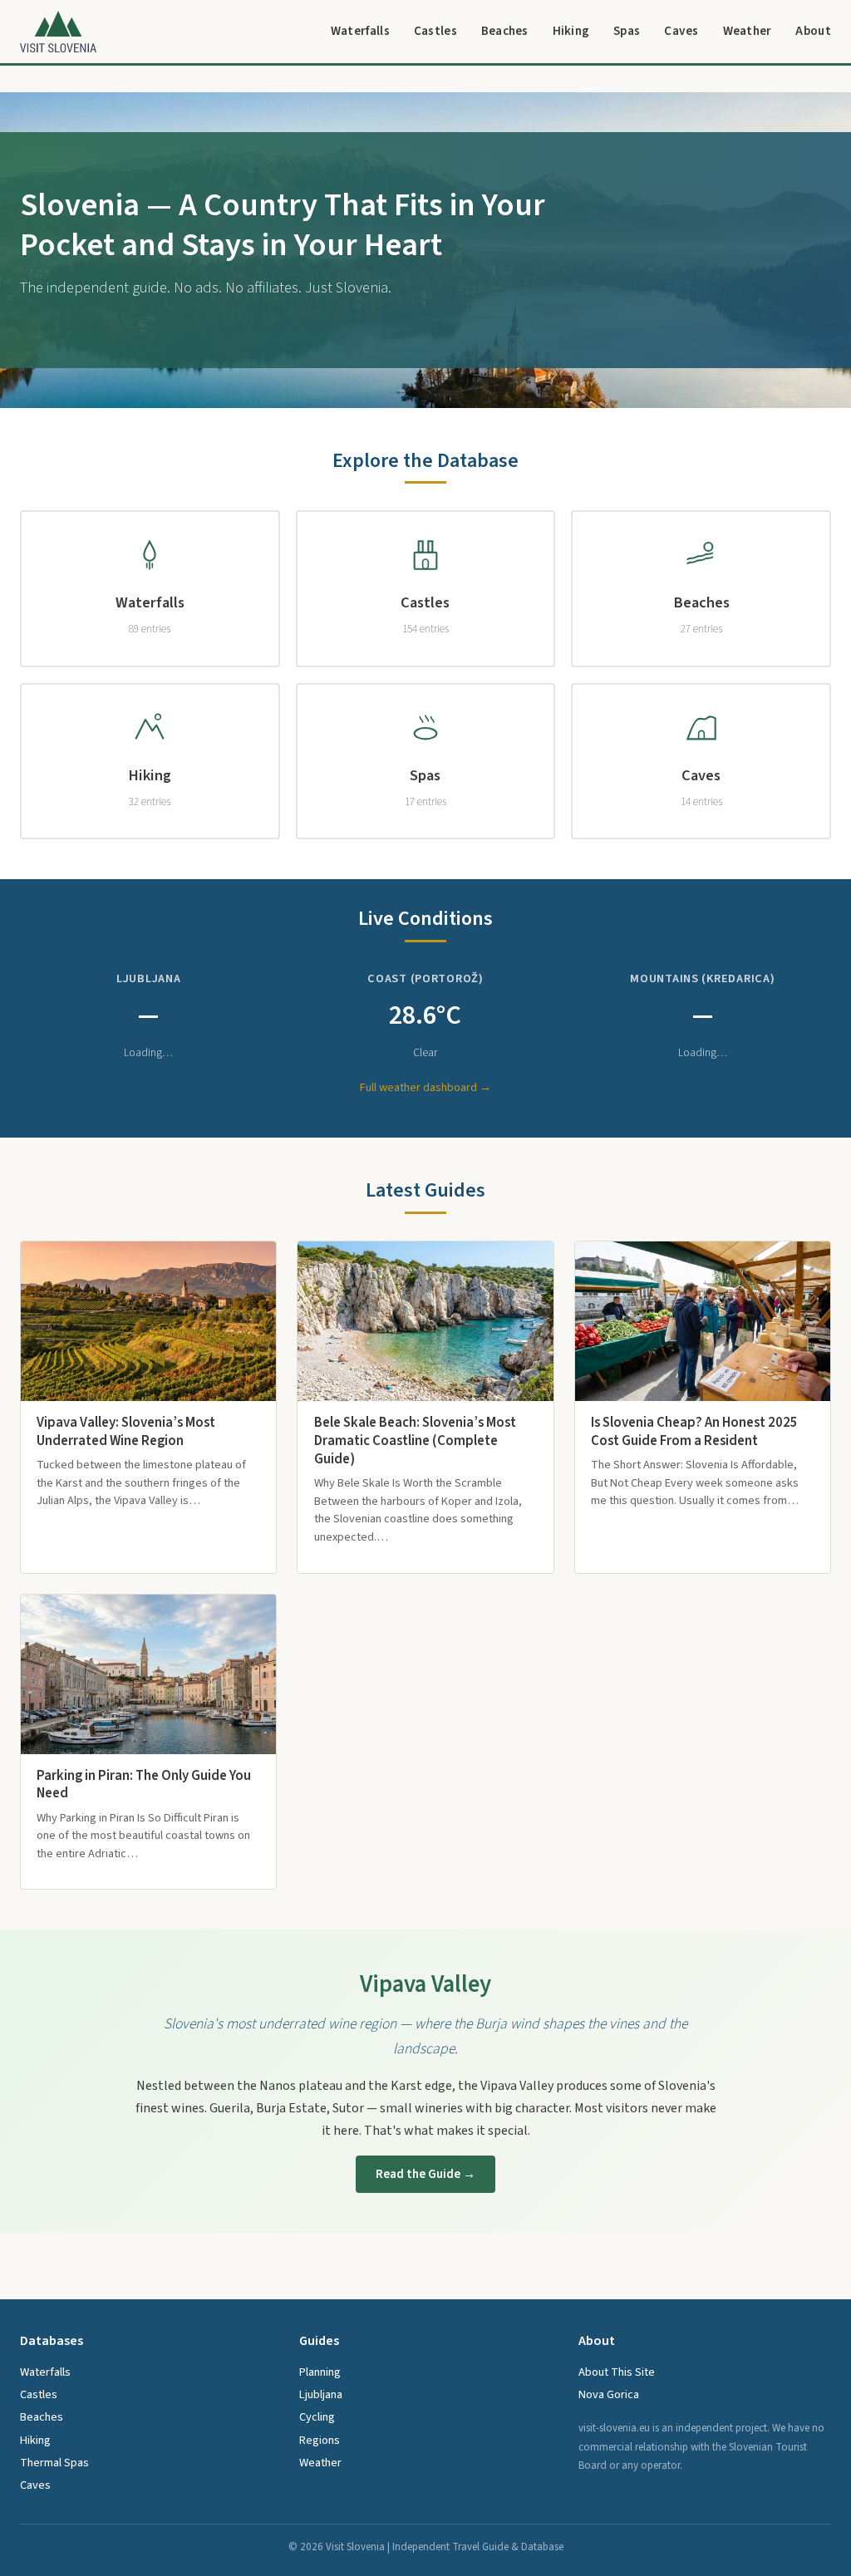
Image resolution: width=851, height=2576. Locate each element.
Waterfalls (360, 31)
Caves (681, 31)
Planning (320, 2372)
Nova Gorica (609, 2394)
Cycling (317, 2417)
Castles (435, 31)
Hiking (571, 31)
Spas (627, 31)
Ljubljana (321, 2394)
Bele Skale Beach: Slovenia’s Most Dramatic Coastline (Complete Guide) (415, 1441)
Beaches (505, 31)
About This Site (617, 2372)
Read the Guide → (425, 2174)
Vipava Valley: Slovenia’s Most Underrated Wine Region (126, 1432)
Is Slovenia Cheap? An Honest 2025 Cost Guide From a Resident (694, 1432)
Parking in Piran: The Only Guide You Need (144, 1785)
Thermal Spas (54, 2463)
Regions (320, 2440)
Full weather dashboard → (425, 1087)
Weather (748, 31)
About (813, 31)
